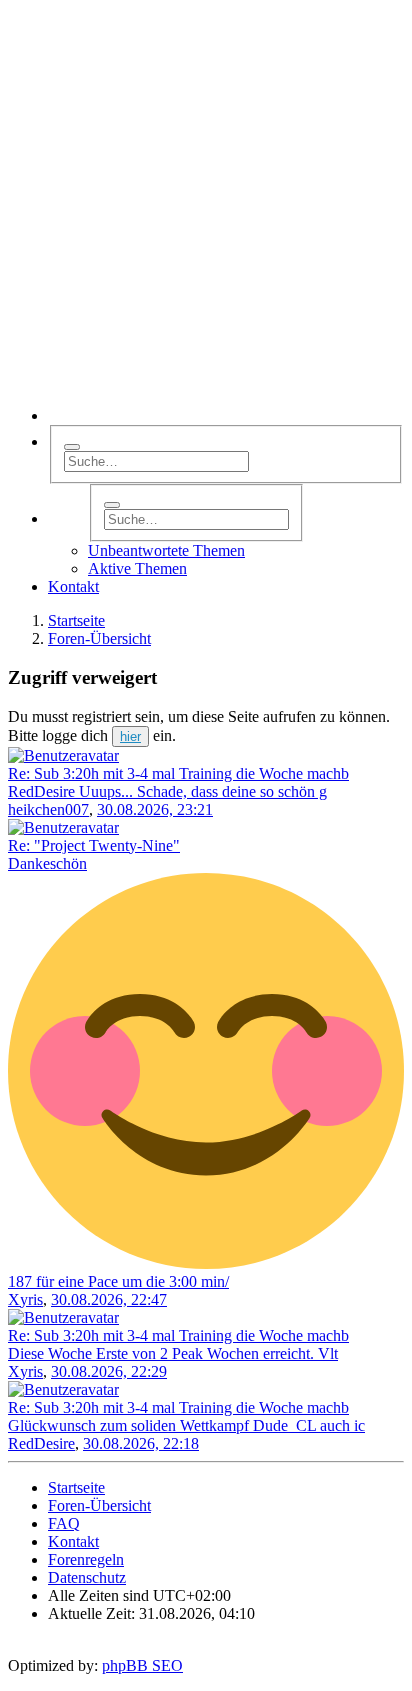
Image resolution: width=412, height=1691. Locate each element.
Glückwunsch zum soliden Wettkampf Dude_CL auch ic (186, 1425)
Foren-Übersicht (99, 1505)
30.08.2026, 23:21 (155, 809)
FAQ (64, 1523)
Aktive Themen (137, 568)
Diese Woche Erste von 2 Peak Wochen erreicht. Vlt (173, 1353)
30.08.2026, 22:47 (109, 1299)
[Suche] (72, 447)
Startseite (76, 1487)
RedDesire (41, 1443)
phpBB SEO (142, 1665)
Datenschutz (87, 1577)
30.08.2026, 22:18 (141, 1443)
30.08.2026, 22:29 (109, 1371)
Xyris (25, 1299)
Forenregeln (86, 1559)
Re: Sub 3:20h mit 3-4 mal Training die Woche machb (178, 773)
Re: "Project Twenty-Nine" (94, 845)
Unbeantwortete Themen (166, 550)
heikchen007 (48, 809)
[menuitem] (73, 586)
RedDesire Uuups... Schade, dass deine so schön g (167, 791)
